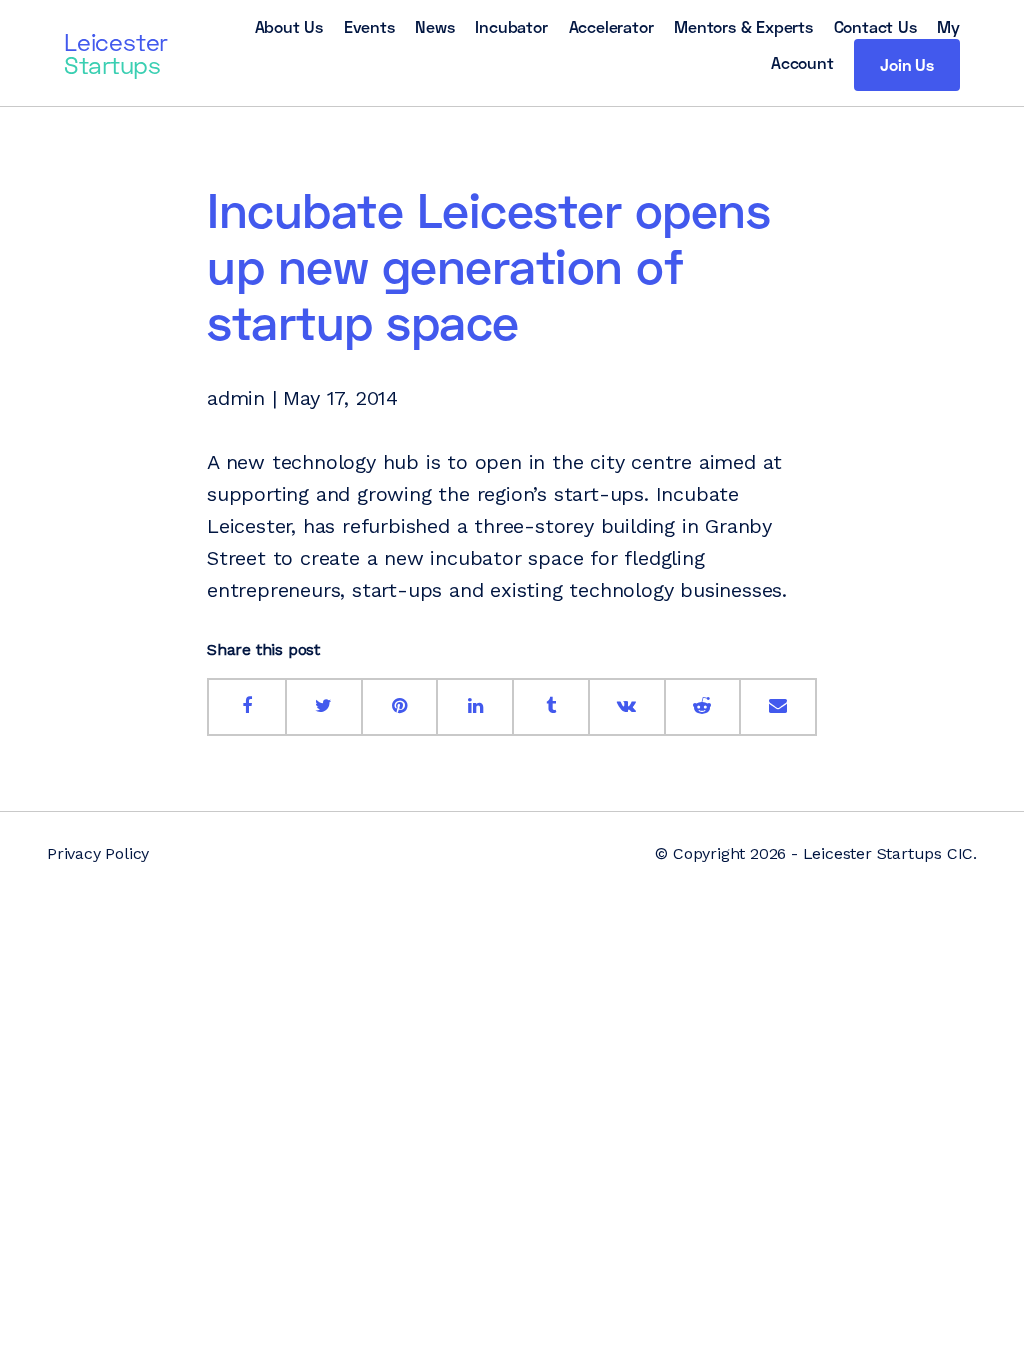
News (434, 26)
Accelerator (611, 26)
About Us (289, 26)
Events (369, 26)
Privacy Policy (98, 853)
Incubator (511, 26)
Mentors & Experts (743, 26)
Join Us (907, 64)
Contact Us (875, 26)
